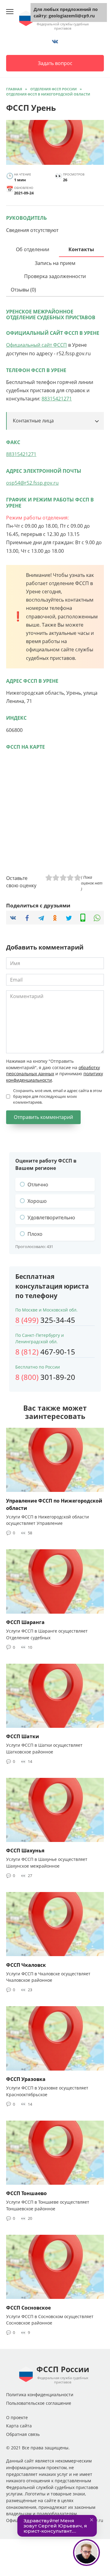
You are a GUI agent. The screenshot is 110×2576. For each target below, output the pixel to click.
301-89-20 (45, 1377)
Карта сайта (19, 2426)
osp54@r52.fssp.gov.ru (32, 483)
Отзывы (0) (23, 290)
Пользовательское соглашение (39, 2403)
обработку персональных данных (53, 1071)
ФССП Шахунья (25, 1851)
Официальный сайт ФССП (37, 345)
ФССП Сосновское (28, 2307)
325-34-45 (45, 1320)
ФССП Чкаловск (26, 1965)
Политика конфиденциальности (40, 2395)
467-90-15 (45, 1352)
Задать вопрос (55, 63)
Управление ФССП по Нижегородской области (54, 1504)
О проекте (17, 2417)
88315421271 (57, 399)
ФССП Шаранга (25, 1622)
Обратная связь (23, 2434)
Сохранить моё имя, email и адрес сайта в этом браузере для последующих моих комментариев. (58, 1096)
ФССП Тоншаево (26, 2193)
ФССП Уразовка (26, 2079)
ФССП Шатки (23, 1736)
